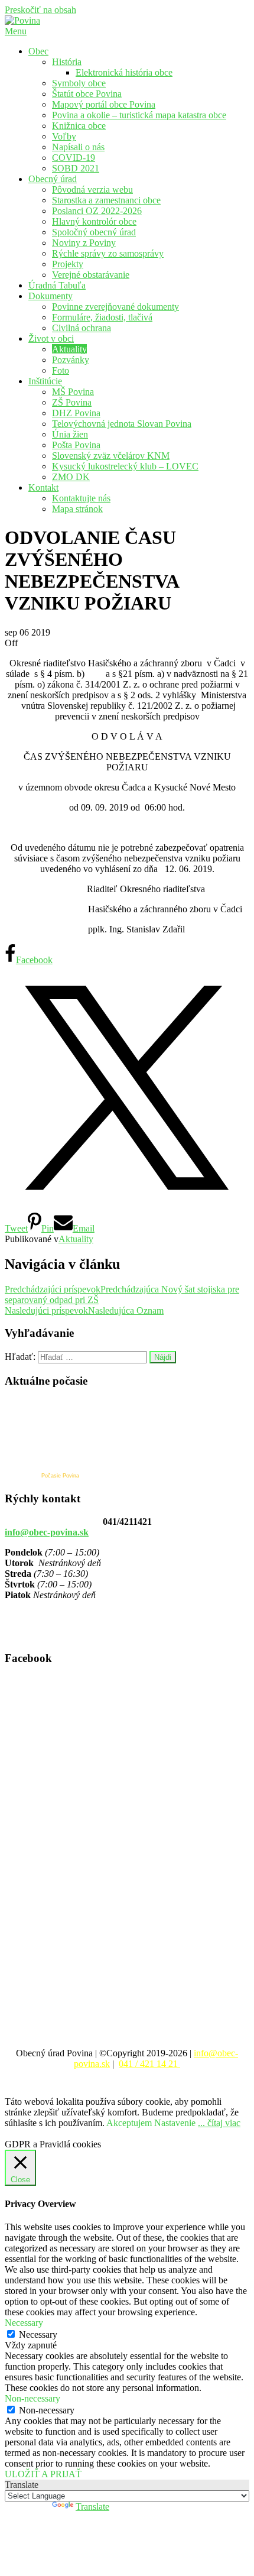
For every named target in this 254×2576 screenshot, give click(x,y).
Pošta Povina (76, 445)
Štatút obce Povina (87, 94)
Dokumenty (51, 296)
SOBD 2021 (76, 168)
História (67, 62)
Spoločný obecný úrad (94, 232)
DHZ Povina (76, 413)
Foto (61, 370)
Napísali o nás (78, 147)
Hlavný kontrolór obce (94, 221)
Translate (92, 2507)
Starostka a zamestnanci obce (106, 200)
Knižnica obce (79, 126)
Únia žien (70, 434)
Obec (38, 51)
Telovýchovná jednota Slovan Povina (122, 424)
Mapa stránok (77, 509)
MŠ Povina (73, 392)
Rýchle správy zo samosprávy (108, 253)
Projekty (68, 264)
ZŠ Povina (72, 402)
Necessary (38, 2334)
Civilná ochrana (82, 328)
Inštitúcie (45, 381)
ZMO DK (71, 477)
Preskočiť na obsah (40, 10)
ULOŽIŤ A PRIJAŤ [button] (43, 2474)
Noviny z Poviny (84, 243)
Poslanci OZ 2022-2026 (97, 211)
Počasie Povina (60, 1476)
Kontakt (43, 487)
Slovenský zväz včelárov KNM (111, 456)
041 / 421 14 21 (149, 2064)
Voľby (64, 136)
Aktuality (69, 349)
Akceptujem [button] (129, 2123)
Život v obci (51, 338)
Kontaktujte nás (81, 498)
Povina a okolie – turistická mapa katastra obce (139, 115)
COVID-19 (74, 158)
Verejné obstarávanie (91, 275)
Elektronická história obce (124, 72)
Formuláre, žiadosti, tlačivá (102, 317)
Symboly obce (79, 83)
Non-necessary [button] (32, 2398)
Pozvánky (71, 360)
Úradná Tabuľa (57, 285)
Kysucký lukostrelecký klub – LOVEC (125, 466)
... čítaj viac (219, 2123)
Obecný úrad (53, 179)
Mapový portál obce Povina (104, 104)
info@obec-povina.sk (47, 1532)
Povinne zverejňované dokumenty (115, 307)
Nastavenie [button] (175, 2123)
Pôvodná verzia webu (92, 189)
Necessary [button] (24, 2323)
